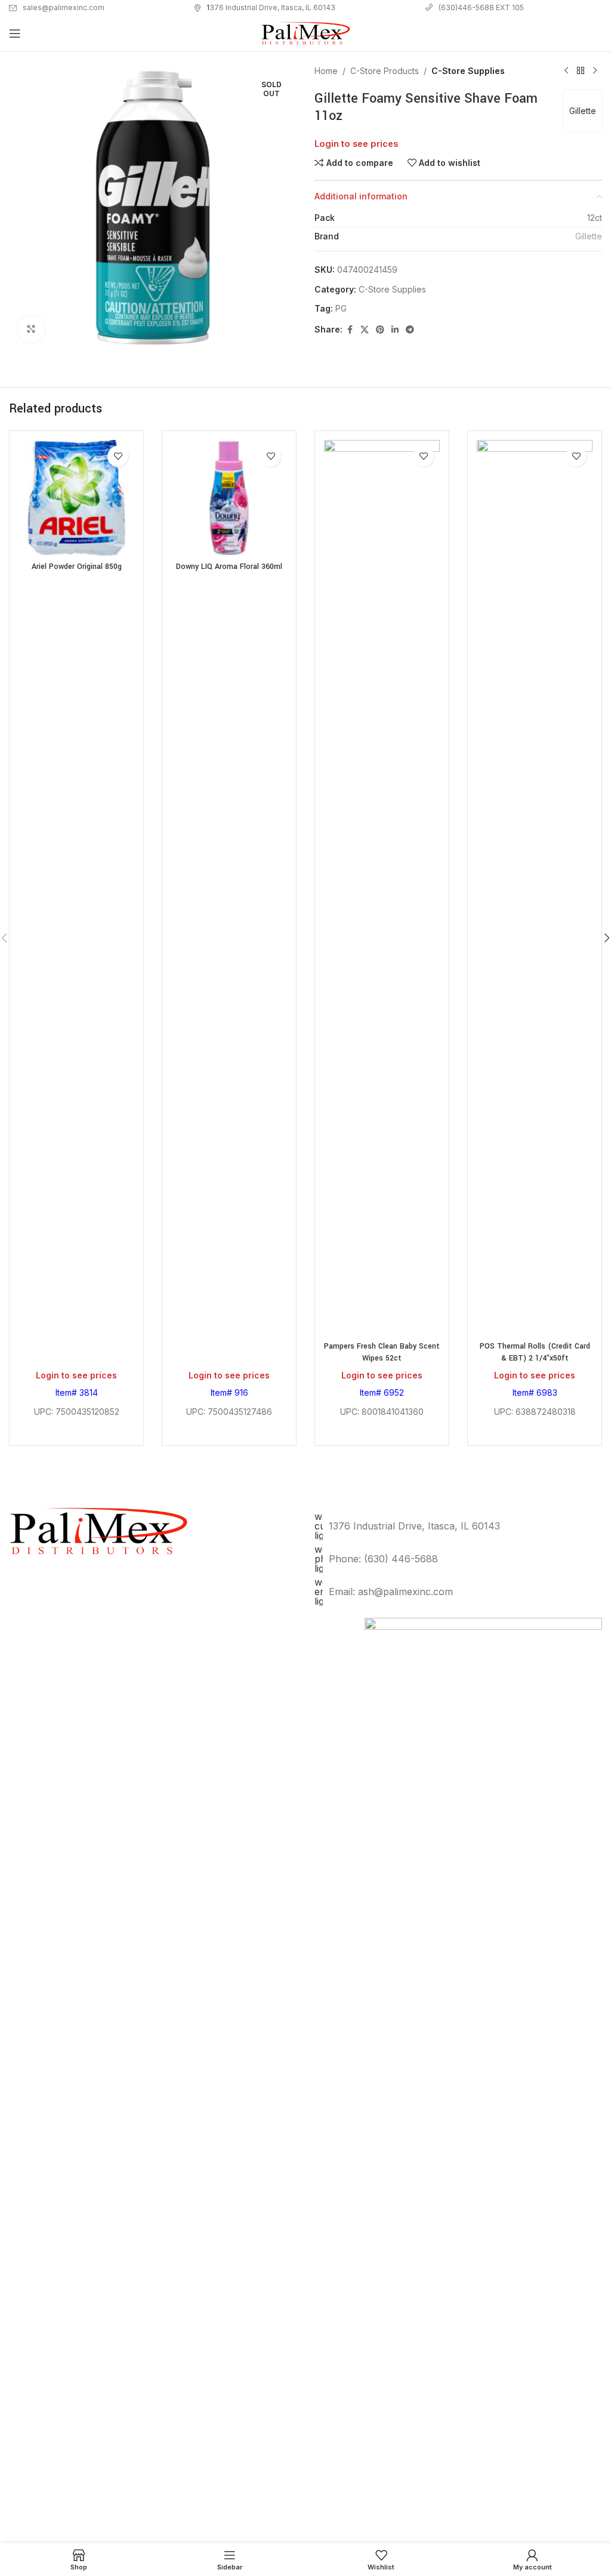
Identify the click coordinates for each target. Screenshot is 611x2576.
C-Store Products (385, 71)
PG (341, 308)
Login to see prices (356, 144)
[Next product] (595, 71)
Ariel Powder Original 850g (77, 567)
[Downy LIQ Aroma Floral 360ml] (229, 498)
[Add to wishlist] (118, 456)
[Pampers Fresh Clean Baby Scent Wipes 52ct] (382, 888)
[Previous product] (566, 71)
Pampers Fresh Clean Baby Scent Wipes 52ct (382, 1352)
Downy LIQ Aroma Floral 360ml (229, 567)
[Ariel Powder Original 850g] (76, 498)
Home (326, 71)
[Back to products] (581, 71)
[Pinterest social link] (380, 330)
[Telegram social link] (410, 330)
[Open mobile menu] (15, 33)
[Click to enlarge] (31, 329)
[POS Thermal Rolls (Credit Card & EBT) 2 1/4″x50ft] (535, 888)
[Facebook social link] (350, 330)
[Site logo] (305, 33)
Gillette (583, 111)
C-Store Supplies (468, 71)
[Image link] (483, 2065)
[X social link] (365, 330)
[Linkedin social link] (395, 330)
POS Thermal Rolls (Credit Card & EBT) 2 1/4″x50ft (535, 1352)
